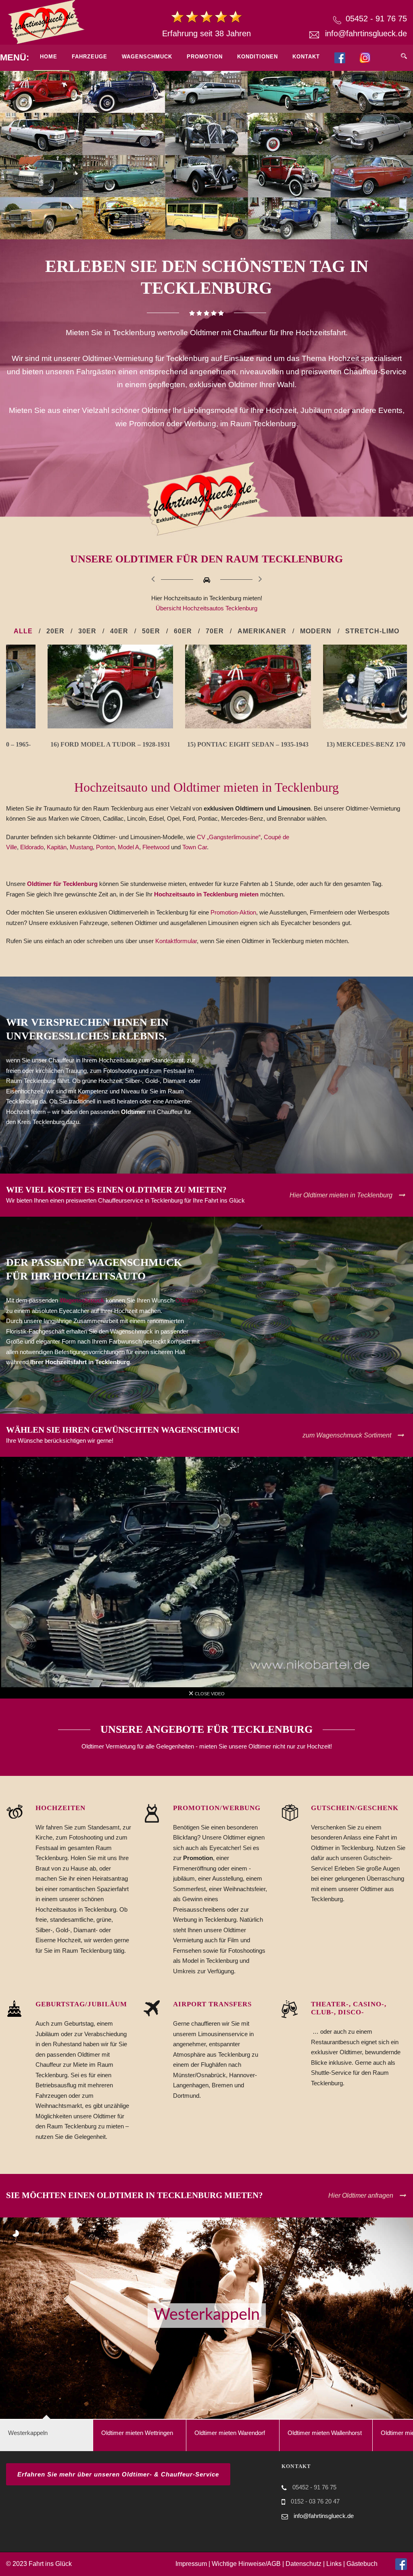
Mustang (81, 847)
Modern (316, 631)
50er (151, 631)
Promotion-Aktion (233, 912)
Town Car (195, 847)
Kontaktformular (176, 941)
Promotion (205, 57)
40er (119, 631)
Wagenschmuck (147, 57)
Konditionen (258, 57)
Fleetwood (156, 847)
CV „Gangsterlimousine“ (229, 837)
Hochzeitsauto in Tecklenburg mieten (207, 894)
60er (183, 631)
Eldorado (32, 847)
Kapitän (57, 847)
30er (87, 631)
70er (215, 631)
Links (334, 2564)
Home (49, 57)
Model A (128, 847)
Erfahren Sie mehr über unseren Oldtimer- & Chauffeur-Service (118, 2474)
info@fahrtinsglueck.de (366, 33)
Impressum (191, 2564)
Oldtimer (187, 1300)
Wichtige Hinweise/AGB (246, 2564)
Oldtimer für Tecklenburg (62, 884)
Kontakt (306, 57)
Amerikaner (262, 631)
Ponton (105, 847)
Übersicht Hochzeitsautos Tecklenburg (206, 608)
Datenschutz (303, 2564)
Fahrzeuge (90, 57)
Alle (23, 631)
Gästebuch (362, 2564)
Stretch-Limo (372, 631)
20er (55, 631)
